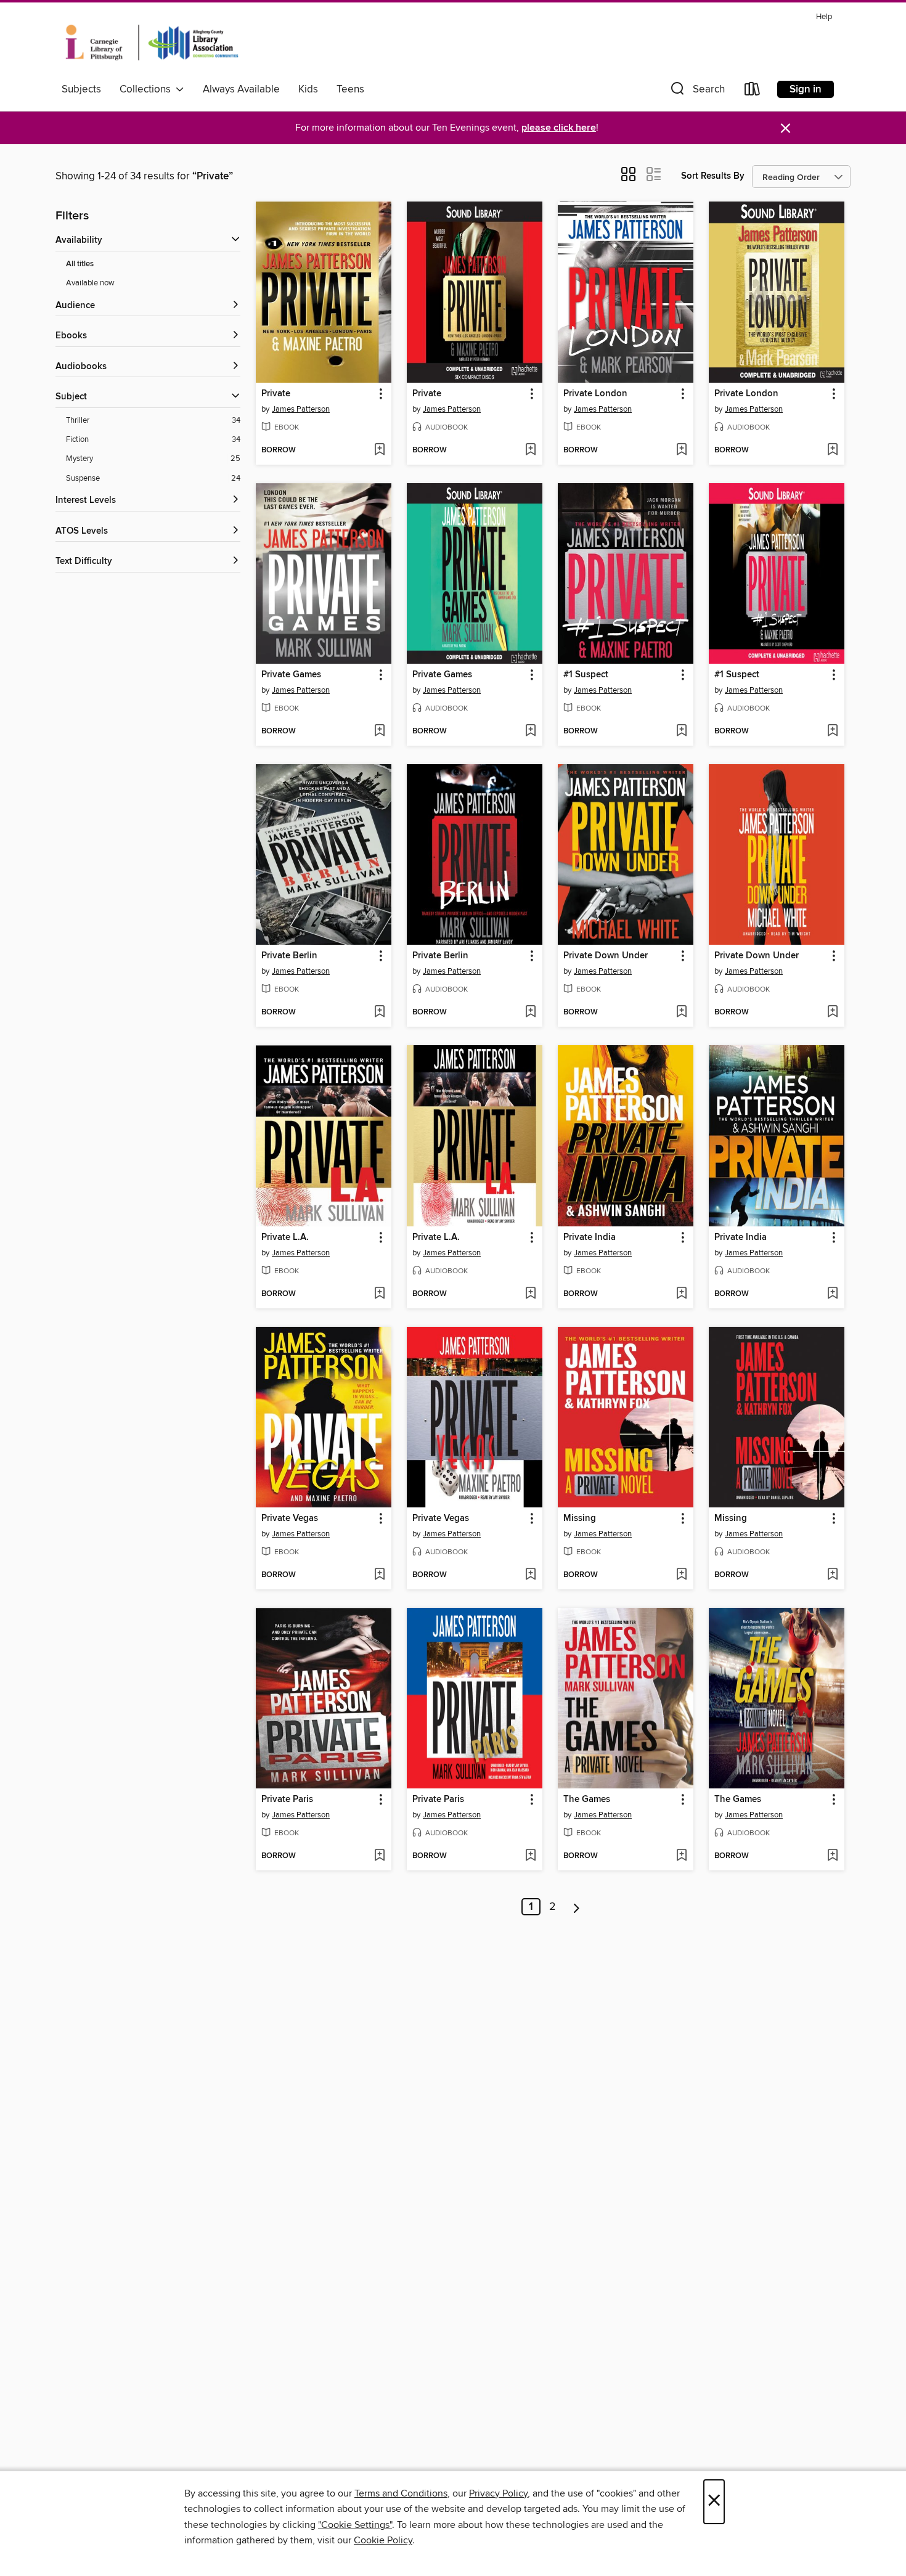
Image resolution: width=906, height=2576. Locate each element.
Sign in (806, 89)
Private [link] (276, 394)
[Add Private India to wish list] (681, 1294)
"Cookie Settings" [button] (355, 2525)
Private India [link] (590, 1237)
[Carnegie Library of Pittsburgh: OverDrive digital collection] (152, 43)
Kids (308, 89)
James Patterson (301, 409)
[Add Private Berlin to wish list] (379, 1013)
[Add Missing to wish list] (681, 1575)
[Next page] (577, 1907)
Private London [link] (595, 394)
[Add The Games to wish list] (681, 1856)
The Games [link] (587, 1800)
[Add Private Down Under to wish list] (681, 1013)
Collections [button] (148, 89)
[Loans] (753, 92)
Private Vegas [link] (290, 1518)
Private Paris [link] (287, 1800)
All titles (80, 264)
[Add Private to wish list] (379, 450)
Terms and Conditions (401, 2493)
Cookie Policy (383, 2540)
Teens (350, 89)
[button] (696, 92)
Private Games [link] (291, 675)
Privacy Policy (498, 2493)
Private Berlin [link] (289, 956)
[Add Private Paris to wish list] (379, 1856)
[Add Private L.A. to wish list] (379, 1294)
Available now (90, 283)
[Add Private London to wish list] (681, 450)
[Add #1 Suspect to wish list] (681, 732)
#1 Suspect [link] (586, 675)
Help (824, 17)
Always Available (241, 89)
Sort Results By (713, 176)
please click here (559, 128)
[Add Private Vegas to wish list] (379, 1575)
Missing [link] (580, 1518)
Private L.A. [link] (285, 1237)
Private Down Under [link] (606, 956)
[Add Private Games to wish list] (379, 732)
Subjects (81, 89)
